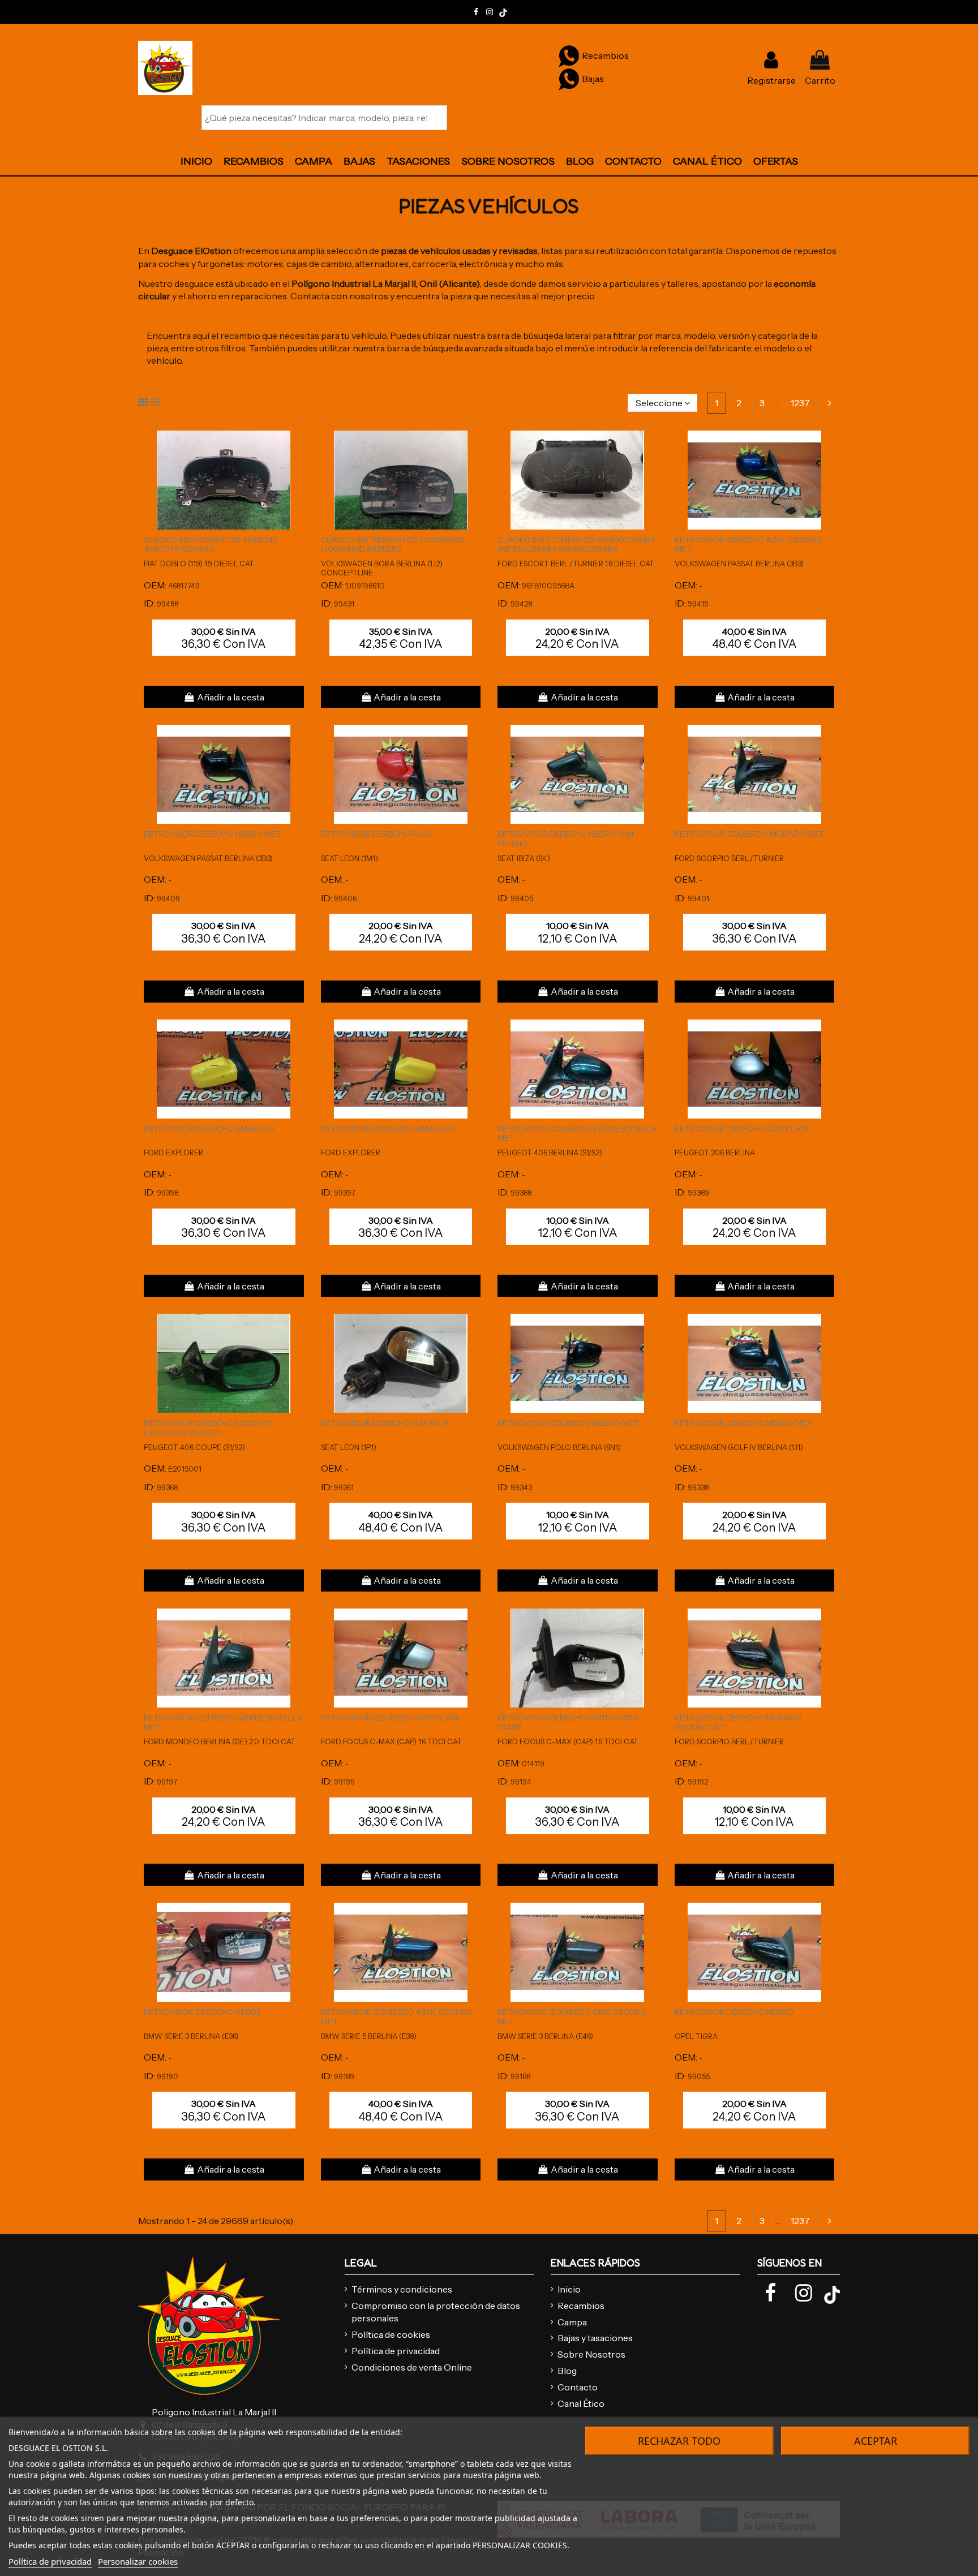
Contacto (578, 2387)
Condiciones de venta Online (412, 2367)
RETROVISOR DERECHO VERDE (203, 2012)
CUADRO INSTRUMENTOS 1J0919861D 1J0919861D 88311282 (392, 545)
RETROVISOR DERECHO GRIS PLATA (742, 1129)
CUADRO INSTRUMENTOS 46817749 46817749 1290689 (211, 545)
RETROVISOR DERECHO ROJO (377, 834)
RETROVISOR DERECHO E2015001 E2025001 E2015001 (208, 1428)
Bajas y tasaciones (595, 2338)
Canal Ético (581, 2403)
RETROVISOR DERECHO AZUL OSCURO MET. (748, 545)
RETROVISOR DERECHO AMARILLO (209, 1129)
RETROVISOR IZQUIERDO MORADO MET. (750, 834)
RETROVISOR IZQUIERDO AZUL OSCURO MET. (397, 2017)
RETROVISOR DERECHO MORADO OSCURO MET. (738, 1723)
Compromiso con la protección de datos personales (436, 2312)
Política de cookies (391, 2334)
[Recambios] (569, 55)
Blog (567, 2371)
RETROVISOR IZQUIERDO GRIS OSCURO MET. (572, 2017)
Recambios (581, 2306)
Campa (572, 2322)
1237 (800, 403)
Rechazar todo (679, 2441)
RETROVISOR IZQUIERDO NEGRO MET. (569, 1423)
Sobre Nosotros (591, 2354)
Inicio (569, 2289)
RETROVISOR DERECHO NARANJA (385, 1423)
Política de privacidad (396, 2351)
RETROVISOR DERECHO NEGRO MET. (213, 834)
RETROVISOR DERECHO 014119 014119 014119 (568, 1723)
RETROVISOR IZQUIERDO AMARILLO (388, 1129)
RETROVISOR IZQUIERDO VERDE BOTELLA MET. (577, 1134)
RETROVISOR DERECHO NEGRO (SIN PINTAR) (565, 839)
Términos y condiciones (402, 2289)
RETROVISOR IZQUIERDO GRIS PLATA (390, 1718)
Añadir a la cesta (231, 697)
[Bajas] (569, 79)
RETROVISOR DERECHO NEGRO (734, 2012)
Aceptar (876, 2441)
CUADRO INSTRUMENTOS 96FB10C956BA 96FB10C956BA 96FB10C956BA (576, 545)
